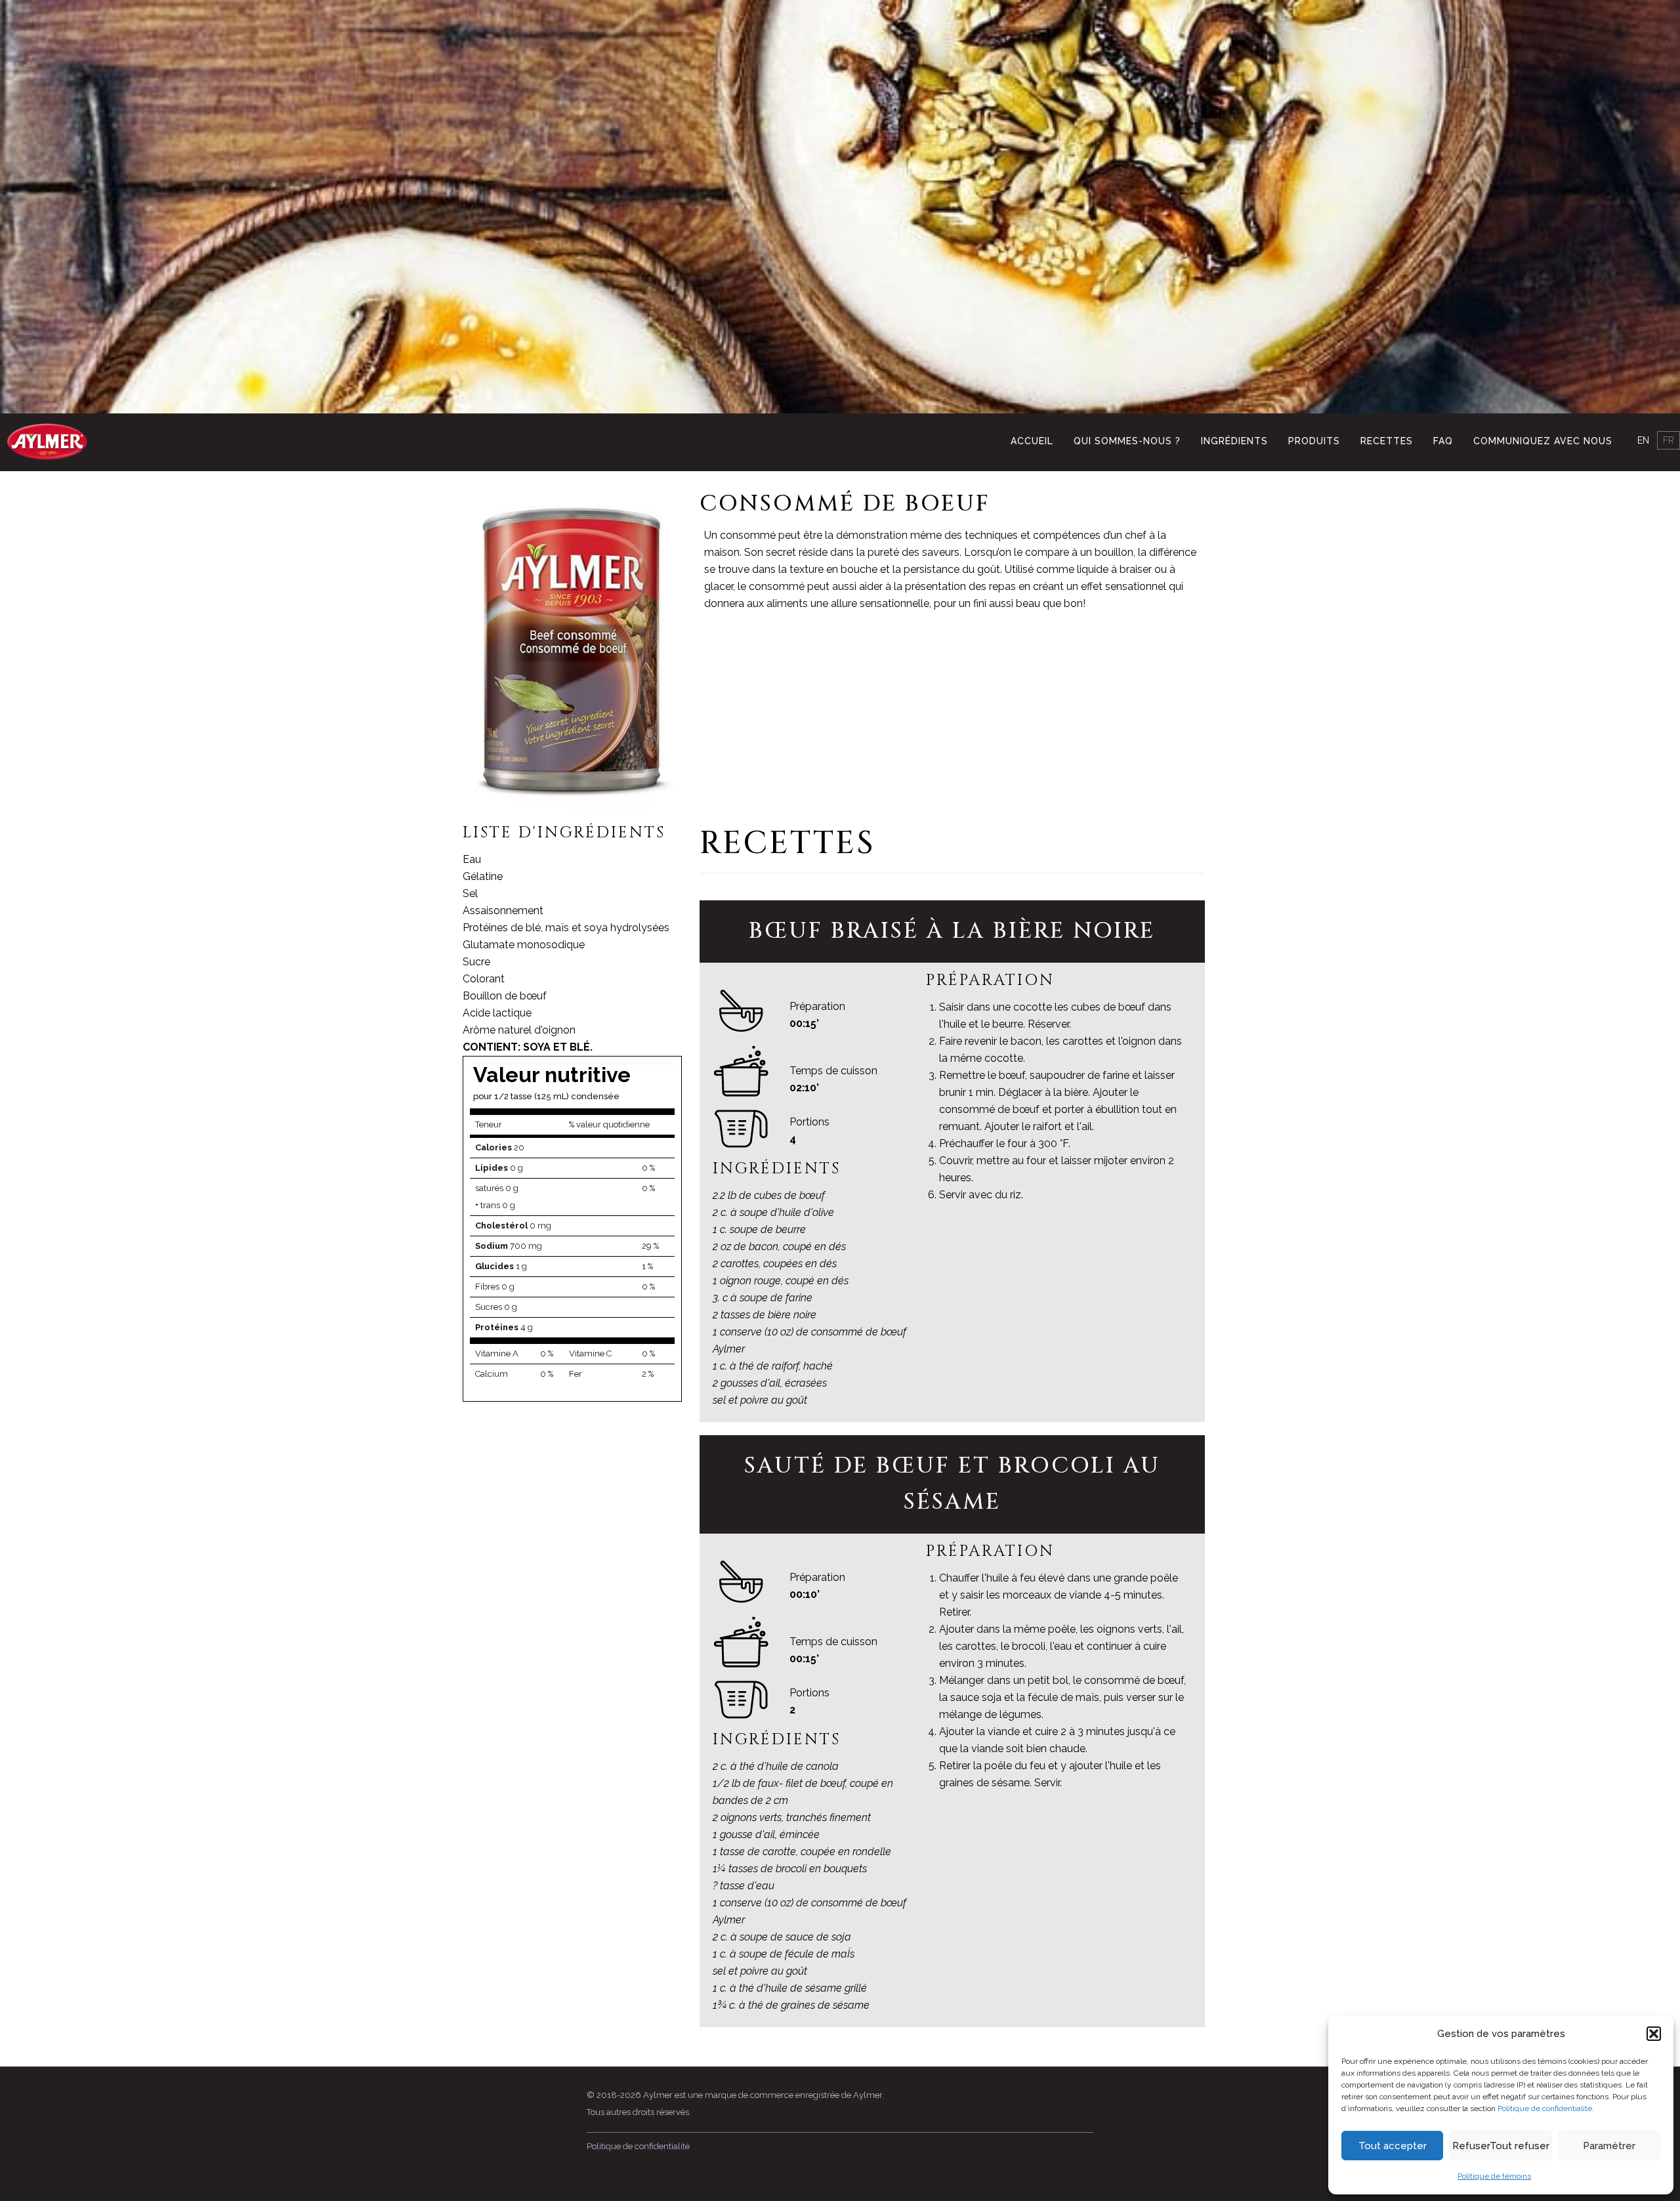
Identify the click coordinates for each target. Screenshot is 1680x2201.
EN (1643, 440)
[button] (1654, 2034)
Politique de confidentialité (1545, 2108)
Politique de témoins (1494, 2176)
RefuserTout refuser (1501, 2146)
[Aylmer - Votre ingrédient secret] (47, 441)
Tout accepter (1393, 2146)
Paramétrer (1609, 2146)
